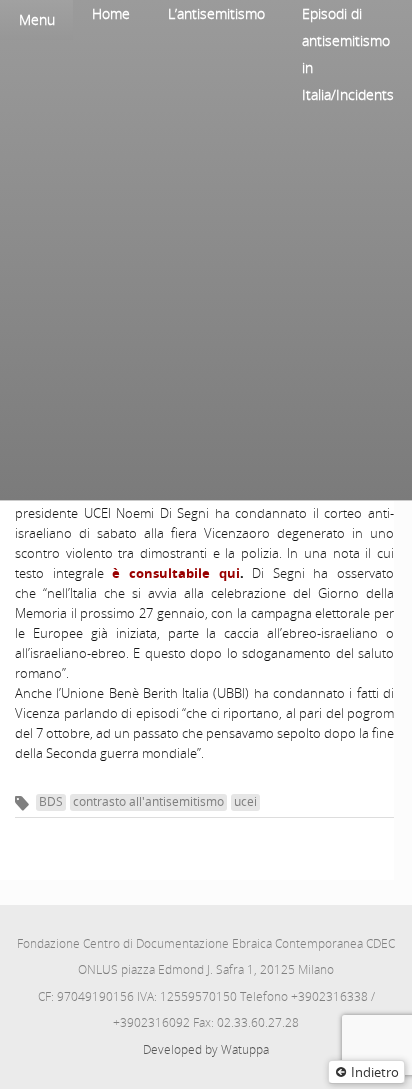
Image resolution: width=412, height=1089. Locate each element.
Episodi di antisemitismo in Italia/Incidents (348, 54)
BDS (51, 801)
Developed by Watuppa (206, 1049)
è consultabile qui (175, 573)
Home (111, 13)
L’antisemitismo (216, 13)
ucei (245, 801)
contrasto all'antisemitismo (148, 801)
